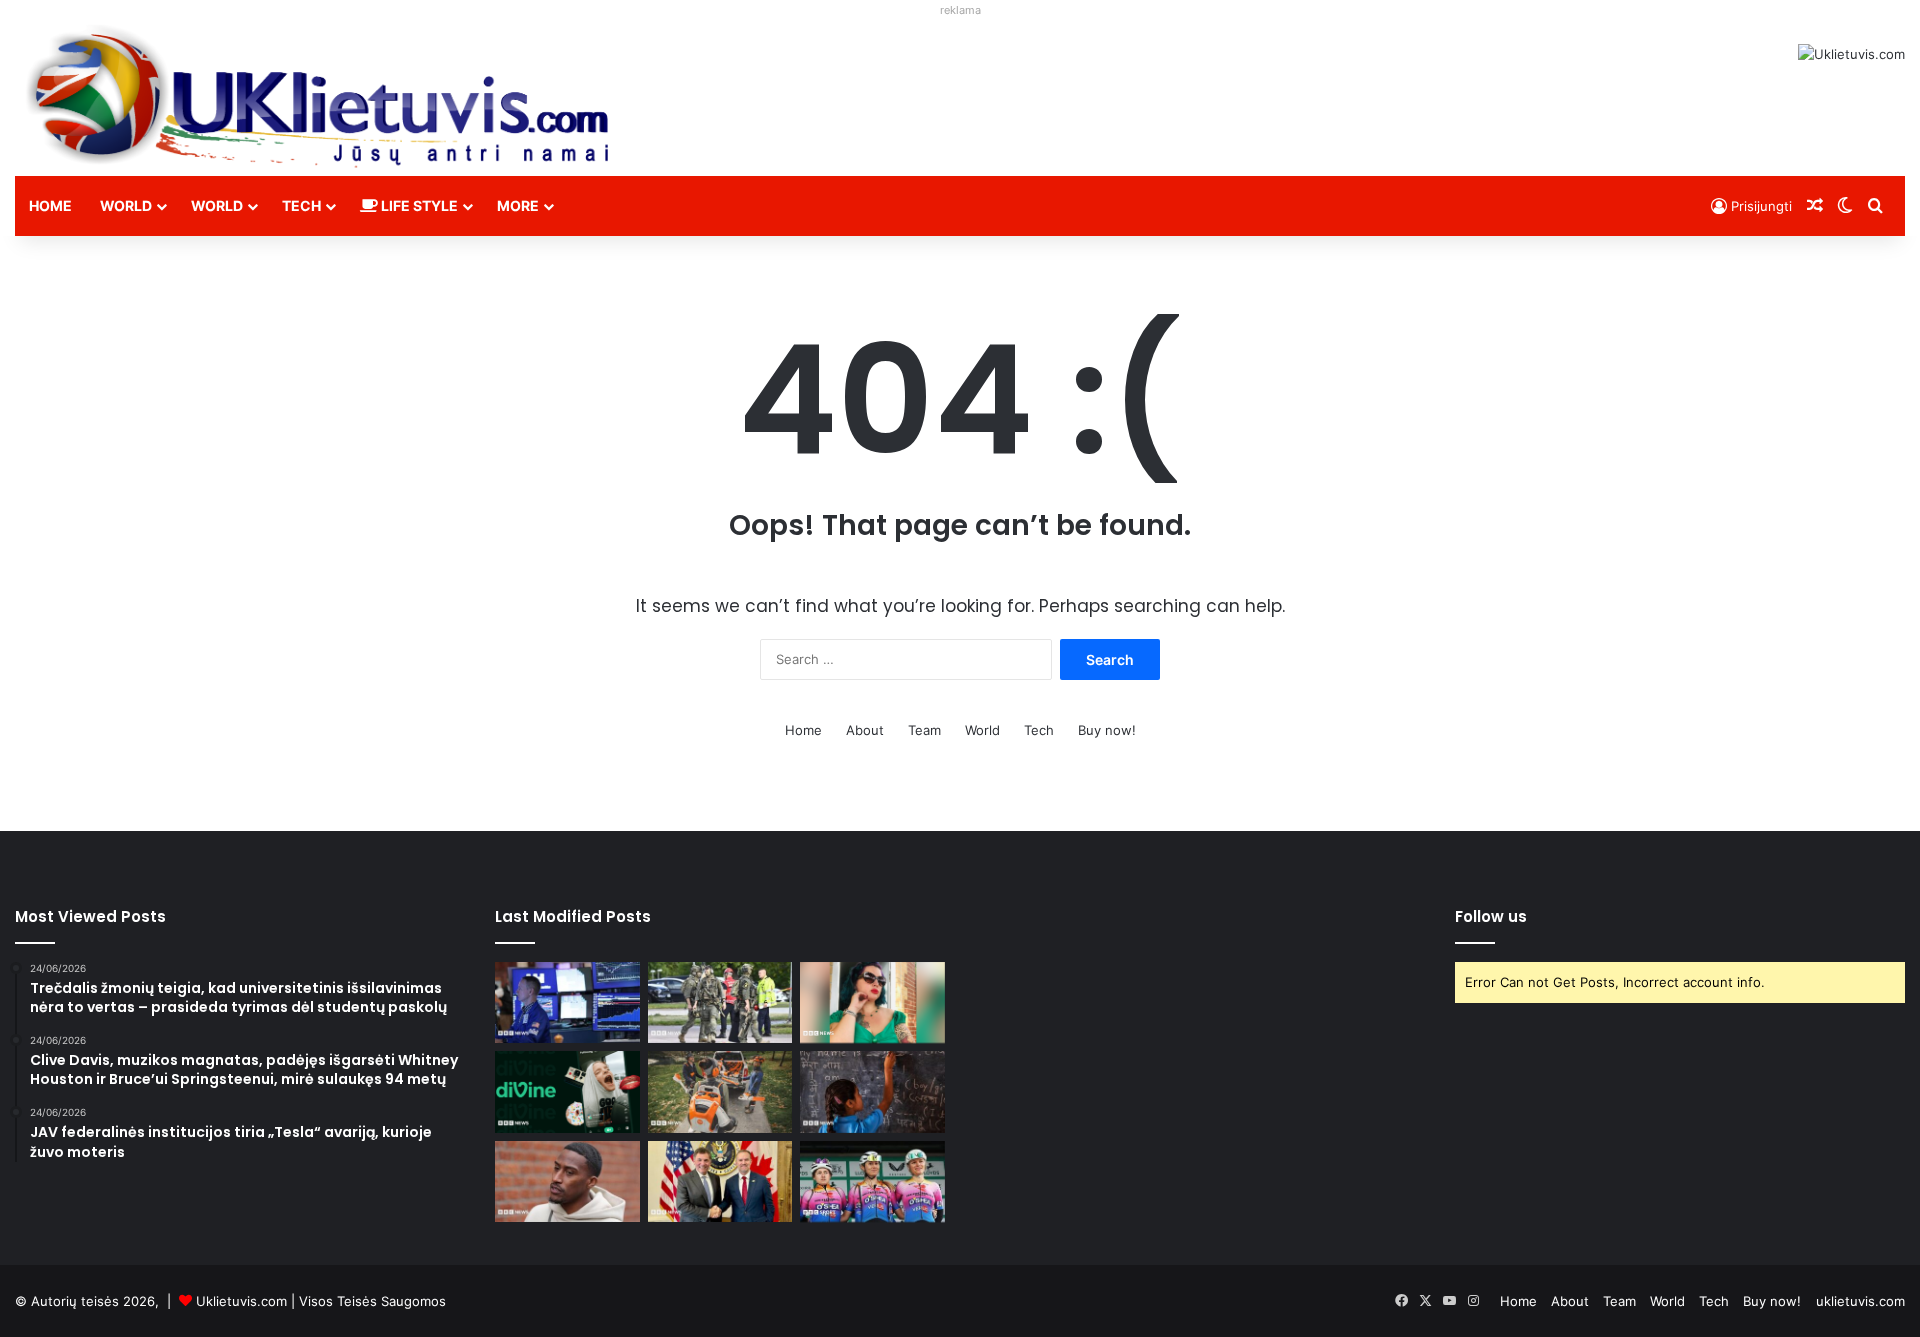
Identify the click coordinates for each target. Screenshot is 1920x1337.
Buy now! (1107, 730)
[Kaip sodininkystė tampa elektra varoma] (720, 1092)
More (518, 205)
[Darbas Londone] (320, 95)
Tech (301, 205)
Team (924, 730)
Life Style (418, 205)
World (126, 205)
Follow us (1491, 916)
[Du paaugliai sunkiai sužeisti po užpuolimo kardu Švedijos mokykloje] (720, 1003)
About (865, 730)
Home (50, 205)
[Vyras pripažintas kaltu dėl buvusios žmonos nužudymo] (872, 1003)
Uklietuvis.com (241, 1301)
